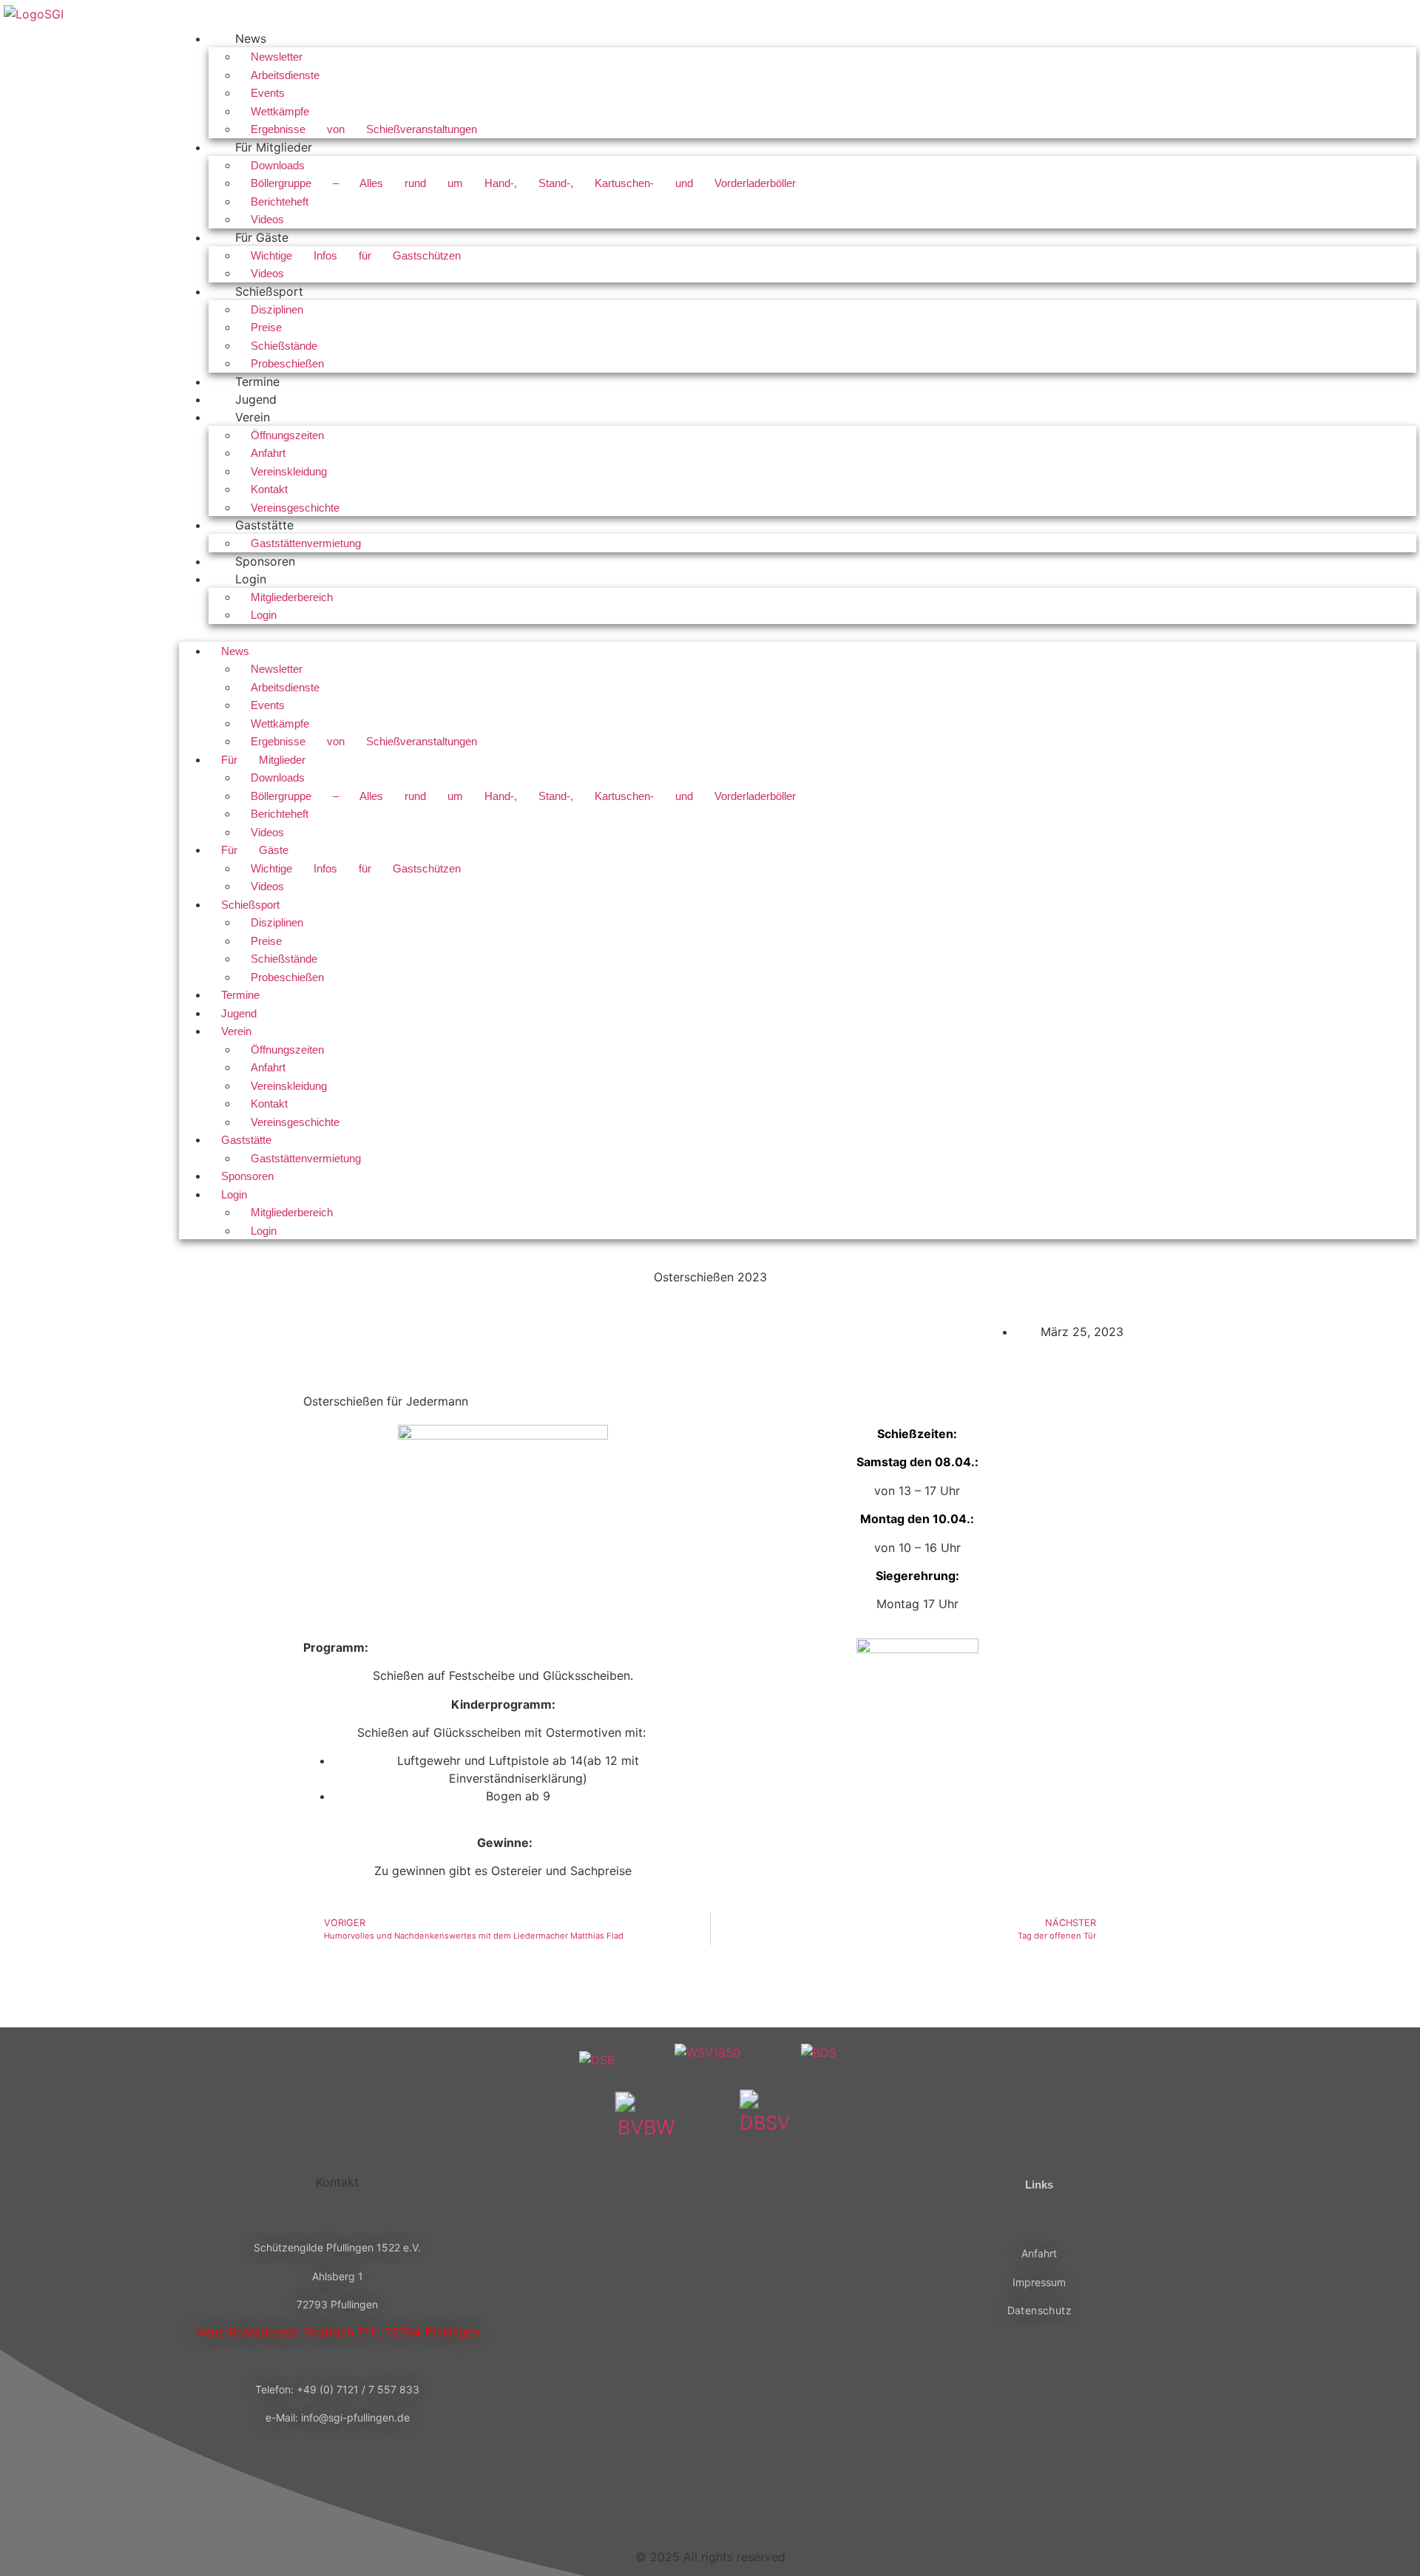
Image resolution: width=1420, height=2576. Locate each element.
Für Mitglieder (274, 147)
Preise (266, 327)
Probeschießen (287, 363)
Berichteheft (280, 201)
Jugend (256, 399)
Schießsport (269, 291)
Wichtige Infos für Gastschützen (356, 255)
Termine (257, 382)
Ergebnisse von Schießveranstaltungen (364, 129)
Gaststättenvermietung (306, 543)
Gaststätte (264, 525)
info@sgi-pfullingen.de (355, 2417)
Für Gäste (262, 237)
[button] (798, 633)
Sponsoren (265, 561)
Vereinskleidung (289, 471)
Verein (253, 417)
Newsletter (277, 57)
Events (268, 93)
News (251, 38)
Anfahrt (268, 453)
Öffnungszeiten (287, 435)
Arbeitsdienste (285, 75)
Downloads (278, 165)
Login (251, 579)
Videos (267, 219)
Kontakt (269, 489)
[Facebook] (658, 2505)
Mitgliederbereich (292, 597)
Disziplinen (277, 309)
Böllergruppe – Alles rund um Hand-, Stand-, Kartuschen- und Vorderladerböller (523, 183)
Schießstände (284, 346)
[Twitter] (762, 2505)
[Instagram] (710, 2505)
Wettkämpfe (280, 111)
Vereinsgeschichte (295, 508)
